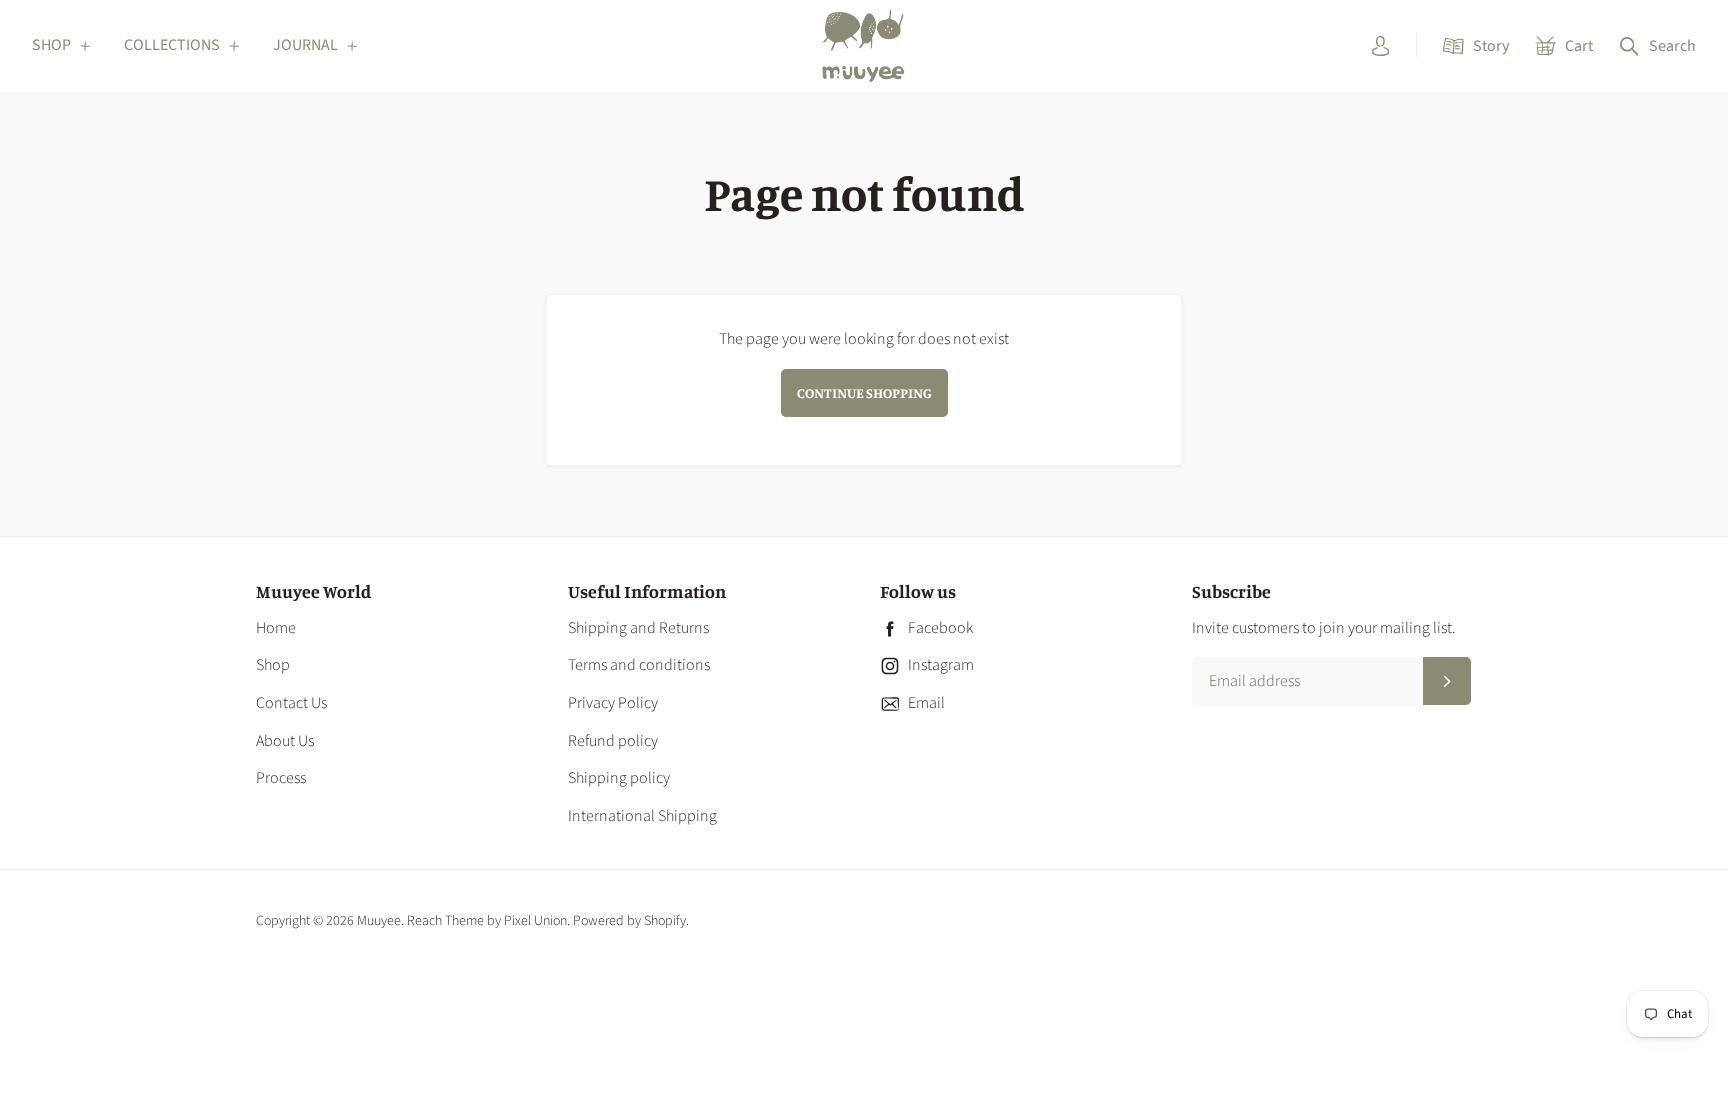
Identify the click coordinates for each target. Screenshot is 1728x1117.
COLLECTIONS (172, 45)
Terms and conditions (639, 665)
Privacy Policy (613, 703)
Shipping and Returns (638, 628)
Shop (273, 665)
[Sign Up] (1447, 681)
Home (276, 628)
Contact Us (291, 703)
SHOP (51, 45)
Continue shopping (864, 392)
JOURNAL (305, 45)
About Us (285, 741)
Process (281, 778)
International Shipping (642, 816)
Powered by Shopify (629, 921)
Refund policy (613, 741)
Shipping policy (619, 778)
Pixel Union (535, 921)
